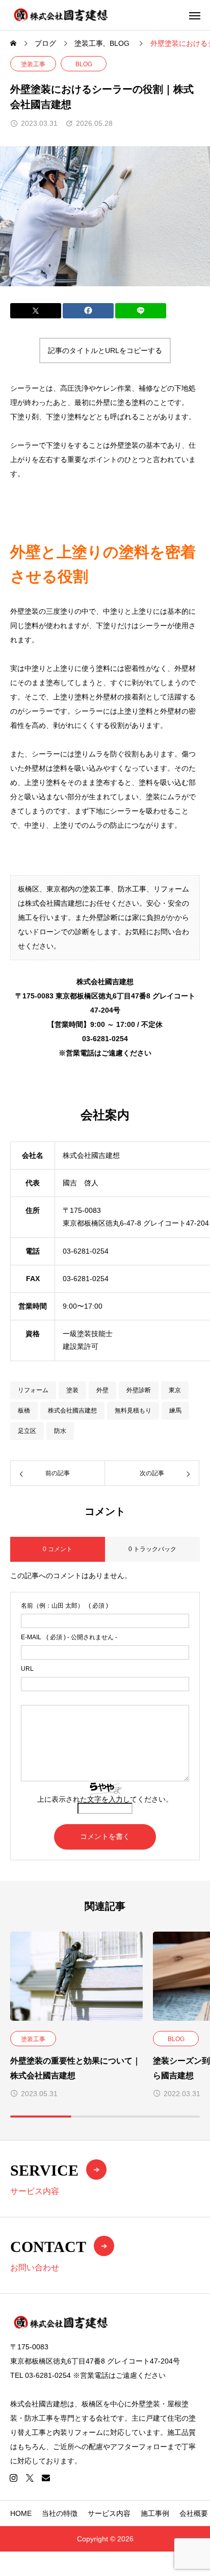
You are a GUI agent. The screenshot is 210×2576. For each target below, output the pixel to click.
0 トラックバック (152, 1549)
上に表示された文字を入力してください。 (105, 1799)
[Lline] (141, 311)
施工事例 (155, 2513)
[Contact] (46, 2478)
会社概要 (194, 2513)
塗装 (72, 1390)
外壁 (102, 1390)
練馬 (175, 1411)
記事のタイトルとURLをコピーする (105, 350)
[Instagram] (13, 2478)
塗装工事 (33, 64)
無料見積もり (133, 1411)
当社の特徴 (60, 2513)
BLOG (84, 64)
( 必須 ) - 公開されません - (69, 1637)
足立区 (27, 1431)
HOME (21, 2513)
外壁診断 (139, 1390)
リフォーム (33, 1390)
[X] (30, 2478)
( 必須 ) (64, 1606)
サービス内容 (109, 2513)
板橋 (24, 1411)
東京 (175, 1390)
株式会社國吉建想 (72, 1411)
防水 (60, 1431)
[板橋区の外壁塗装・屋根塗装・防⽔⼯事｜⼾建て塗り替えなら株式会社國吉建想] (61, 15)
